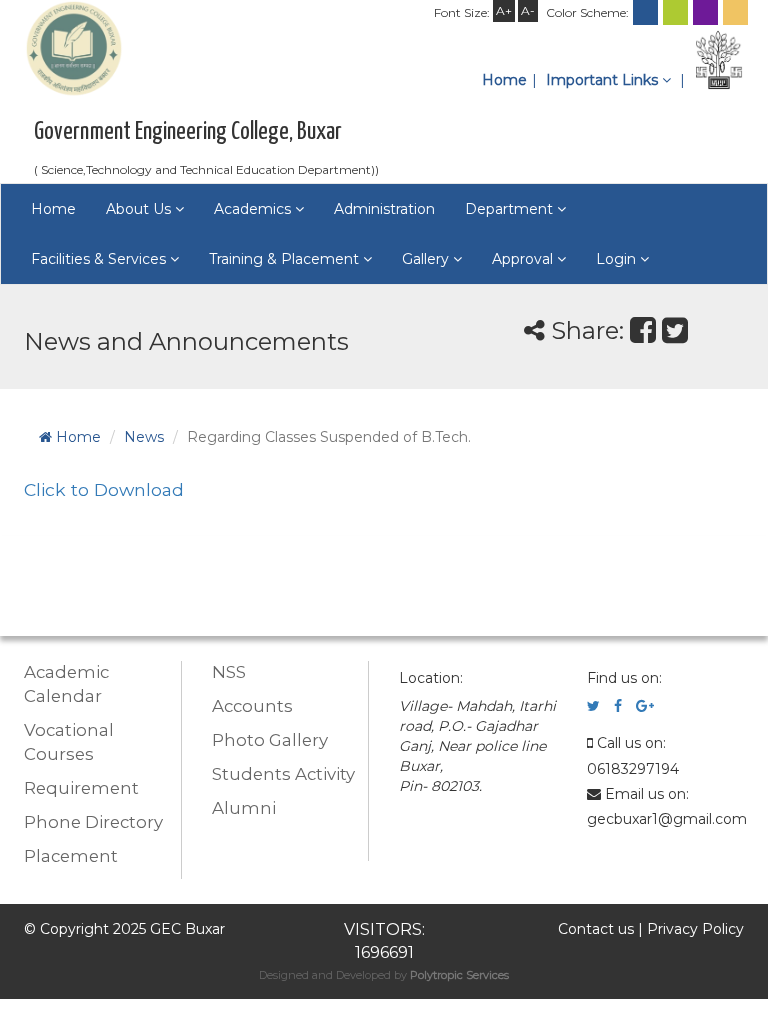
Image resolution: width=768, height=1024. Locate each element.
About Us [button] (140, 209)
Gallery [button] (427, 259)
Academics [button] (254, 209)
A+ (504, 10)
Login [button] (618, 259)
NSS (229, 672)
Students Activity (283, 774)
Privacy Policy (695, 929)
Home (504, 80)
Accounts (252, 706)
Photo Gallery (270, 740)
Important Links (604, 80)
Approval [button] (524, 259)
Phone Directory (93, 822)
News (144, 437)
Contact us (596, 929)
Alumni (244, 808)
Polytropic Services (459, 975)
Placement (71, 856)
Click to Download (104, 489)
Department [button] (511, 209)
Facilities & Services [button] (100, 259)
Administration (384, 209)
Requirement (81, 788)
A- (528, 10)
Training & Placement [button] (286, 259)
